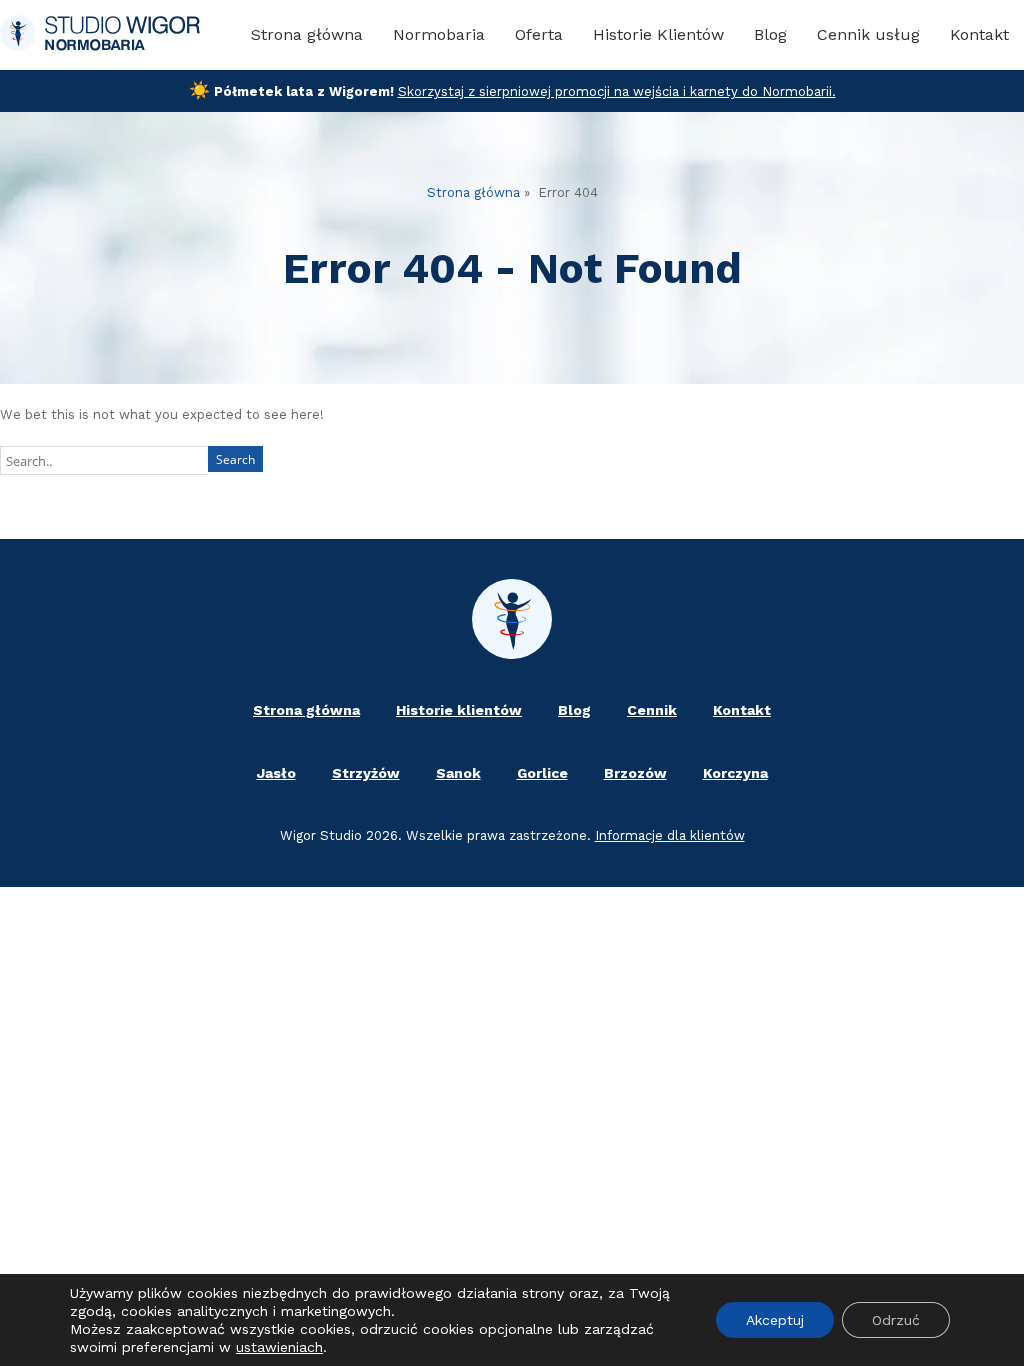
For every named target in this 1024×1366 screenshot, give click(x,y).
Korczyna (735, 773)
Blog (770, 34)
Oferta (539, 34)
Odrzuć (896, 1320)
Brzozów (635, 773)
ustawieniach (279, 1347)
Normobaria (439, 34)
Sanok (458, 773)
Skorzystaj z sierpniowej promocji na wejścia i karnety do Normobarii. (617, 91)
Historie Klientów (658, 34)
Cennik (652, 710)
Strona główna (307, 34)
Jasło (276, 773)
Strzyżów (366, 773)
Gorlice (542, 773)
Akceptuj (775, 1320)
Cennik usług (868, 34)
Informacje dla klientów (670, 835)
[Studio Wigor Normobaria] (100, 35)
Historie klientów (459, 710)
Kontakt (979, 34)
